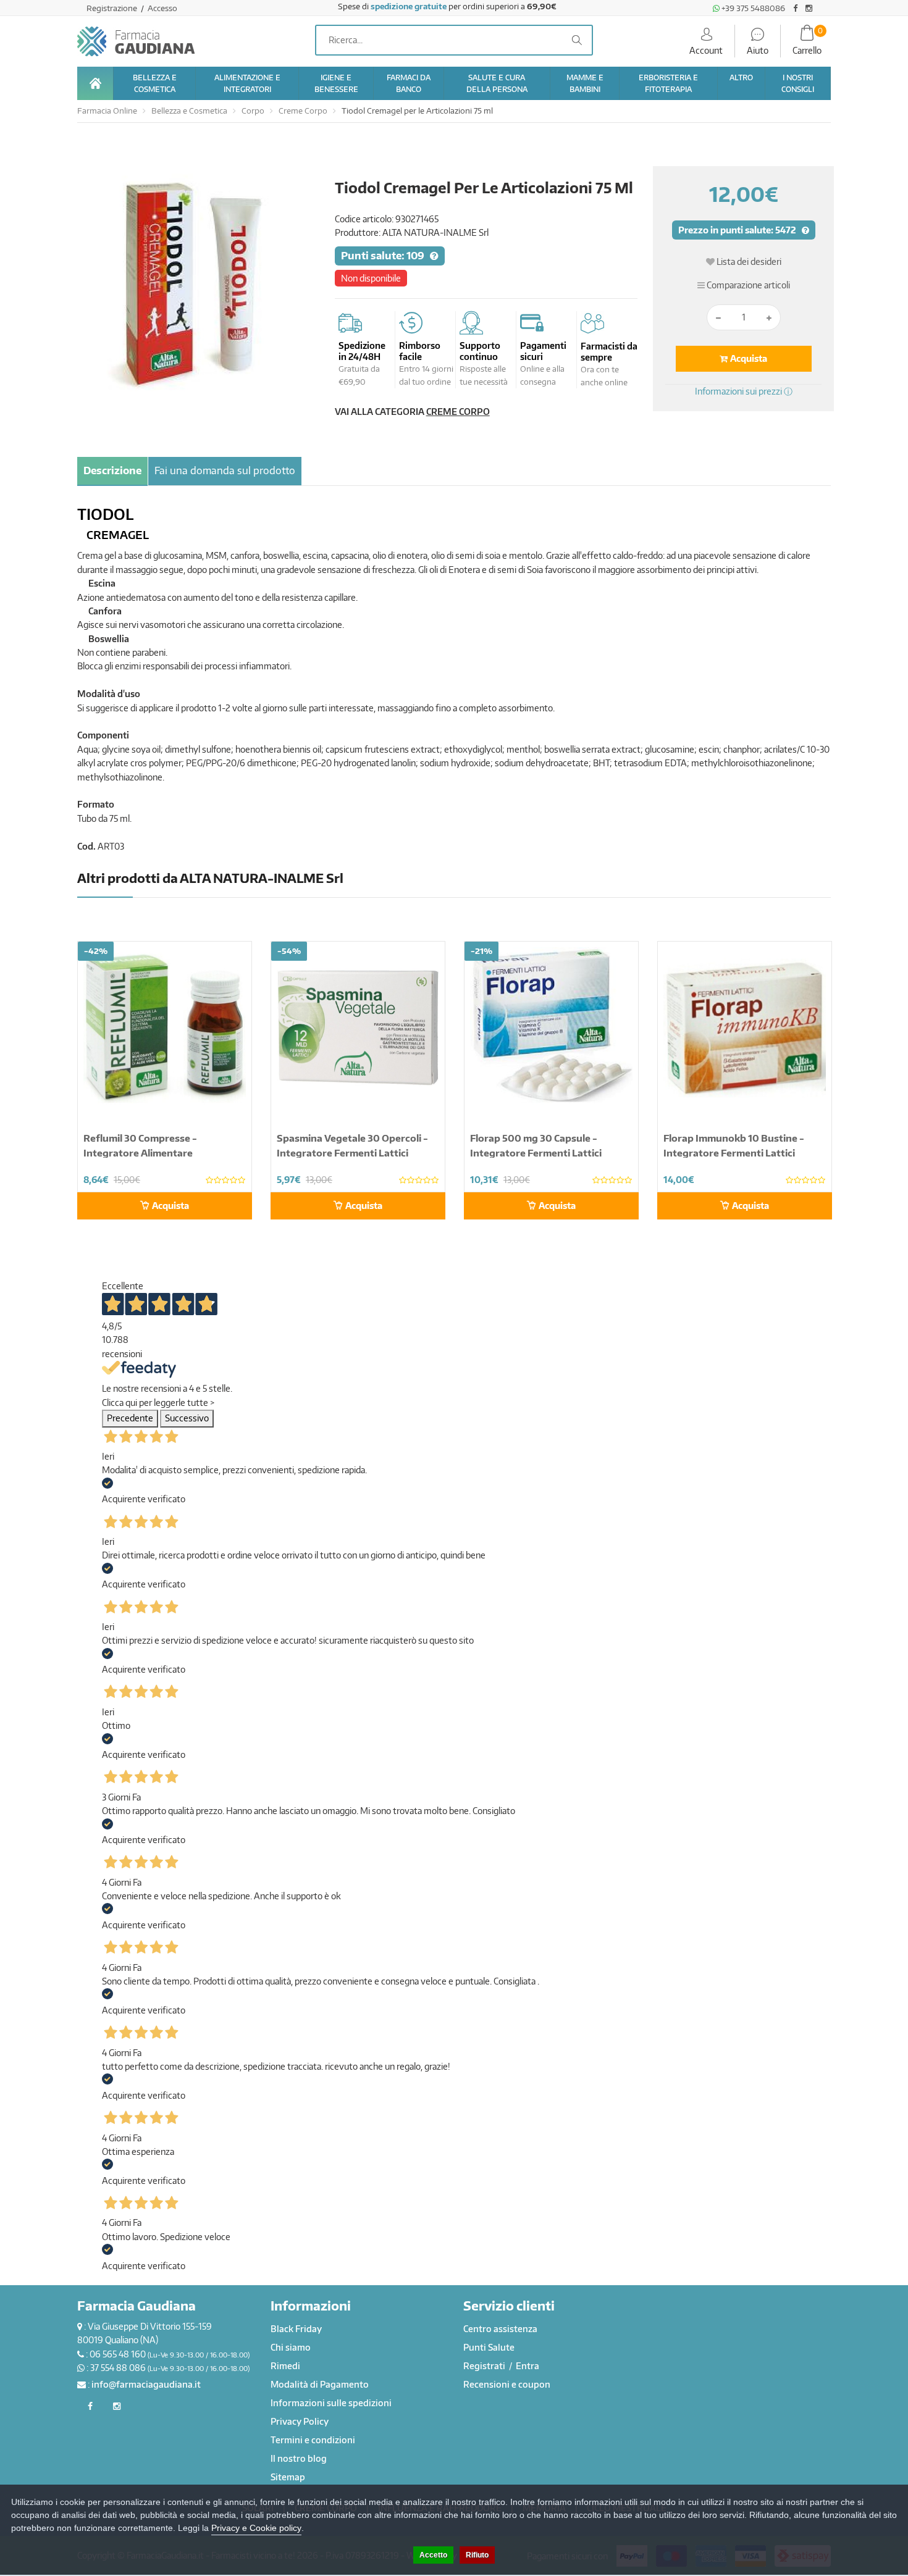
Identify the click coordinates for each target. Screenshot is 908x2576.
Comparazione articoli (747, 285)
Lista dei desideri (748, 261)
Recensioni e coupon (507, 2384)
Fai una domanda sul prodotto (225, 470)
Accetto (433, 2555)
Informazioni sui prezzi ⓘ (744, 391)
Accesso (162, 8)
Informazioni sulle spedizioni (331, 2403)
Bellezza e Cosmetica (189, 111)
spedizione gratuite (409, 6)
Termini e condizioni (313, 2440)
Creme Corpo (303, 111)
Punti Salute (489, 2347)
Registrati (485, 2366)
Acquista (748, 358)
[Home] (95, 83)
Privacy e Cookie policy (256, 2528)
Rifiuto (477, 2555)
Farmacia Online (107, 111)
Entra (528, 2366)
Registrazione (113, 8)
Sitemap (288, 2477)
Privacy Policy (300, 2421)
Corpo (253, 111)
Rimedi (285, 2366)
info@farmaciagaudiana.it (146, 2384)
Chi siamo (291, 2347)
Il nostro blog (299, 2458)
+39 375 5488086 (752, 8)
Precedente (130, 1418)
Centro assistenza (500, 2329)
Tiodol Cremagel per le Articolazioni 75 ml (417, 111)
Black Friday (296, 2329)
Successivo (187, 1418)
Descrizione (112, 470)
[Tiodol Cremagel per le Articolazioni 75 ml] (197, 279)
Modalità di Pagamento (320, 2384)
